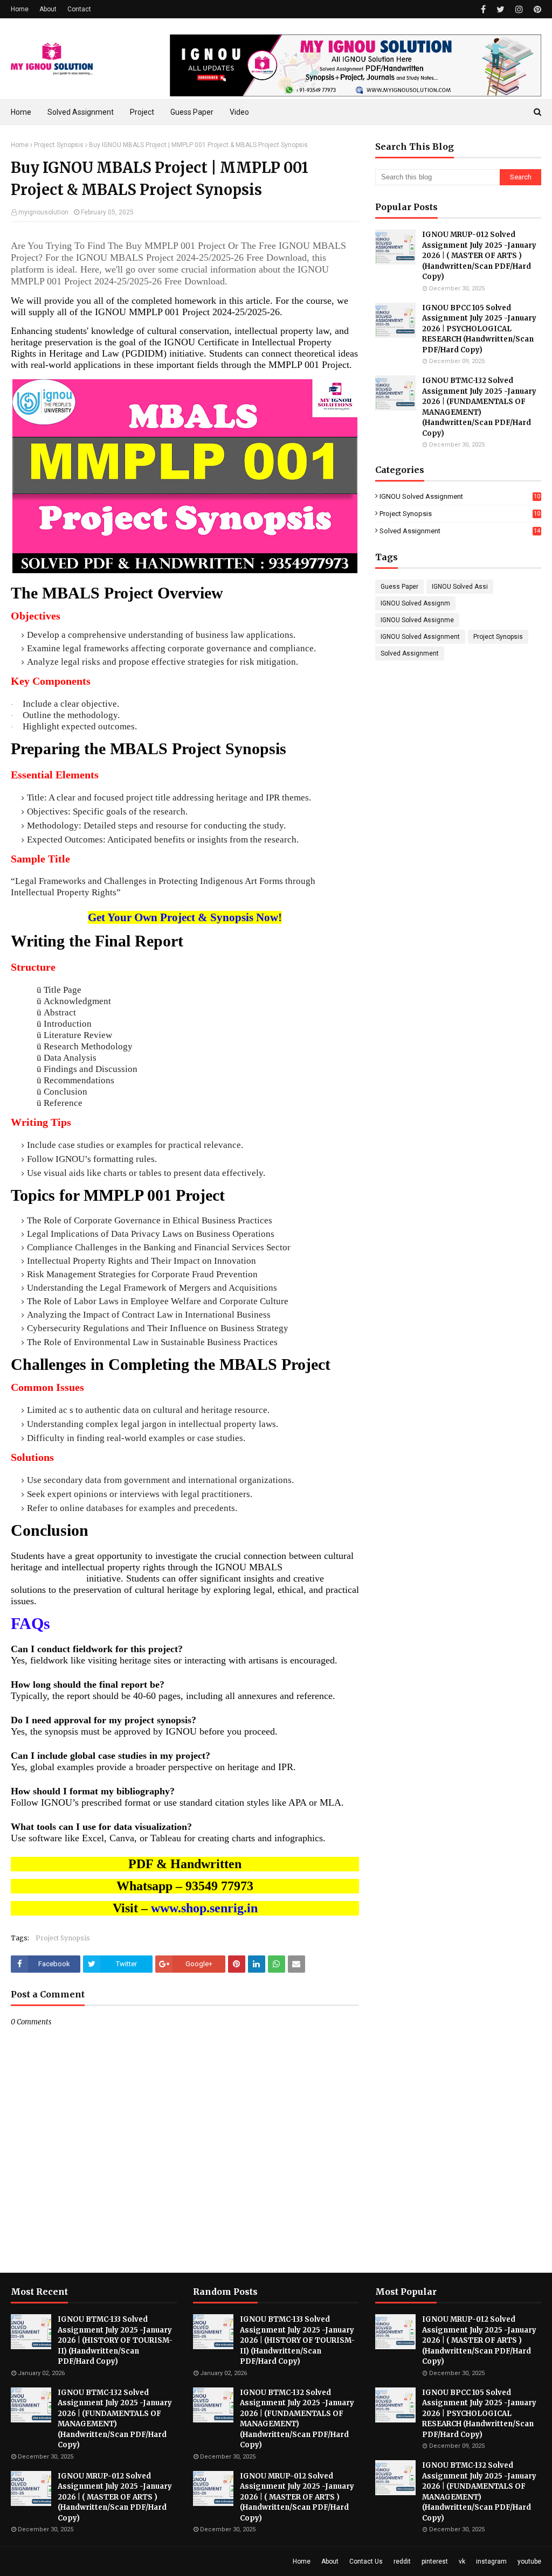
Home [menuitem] (21, 112)
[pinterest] (536, 9)
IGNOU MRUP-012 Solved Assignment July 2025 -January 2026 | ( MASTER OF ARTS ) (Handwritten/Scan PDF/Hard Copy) (479, 256)
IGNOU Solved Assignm (415, 603)
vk (462, 2561)
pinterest (435, 2561)
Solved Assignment (460, 531)
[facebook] (483, 9)
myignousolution (43, 212)
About (48, 9)
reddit (402, 2561)
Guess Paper (399, 587)
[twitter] (501, 9)
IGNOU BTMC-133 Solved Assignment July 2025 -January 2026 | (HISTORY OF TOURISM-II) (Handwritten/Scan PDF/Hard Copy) (115, 2340)
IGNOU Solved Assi (460, 587)
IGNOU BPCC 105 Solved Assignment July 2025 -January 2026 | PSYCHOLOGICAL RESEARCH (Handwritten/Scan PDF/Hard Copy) (479, 329)
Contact (79, 9)
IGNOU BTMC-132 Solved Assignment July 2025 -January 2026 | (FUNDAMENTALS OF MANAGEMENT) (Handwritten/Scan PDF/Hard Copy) (479, 407)
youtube (529, 2561)
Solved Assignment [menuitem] (81, 112)
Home (20, 9)
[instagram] (519, 9)
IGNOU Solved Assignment (460, 496)
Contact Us (366, 2561)
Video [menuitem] (239, 112)
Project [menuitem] (142, 112)
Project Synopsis (59, 145)
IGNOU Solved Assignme (417, 620)
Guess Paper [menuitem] (192, 112)
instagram (491, 2561)
